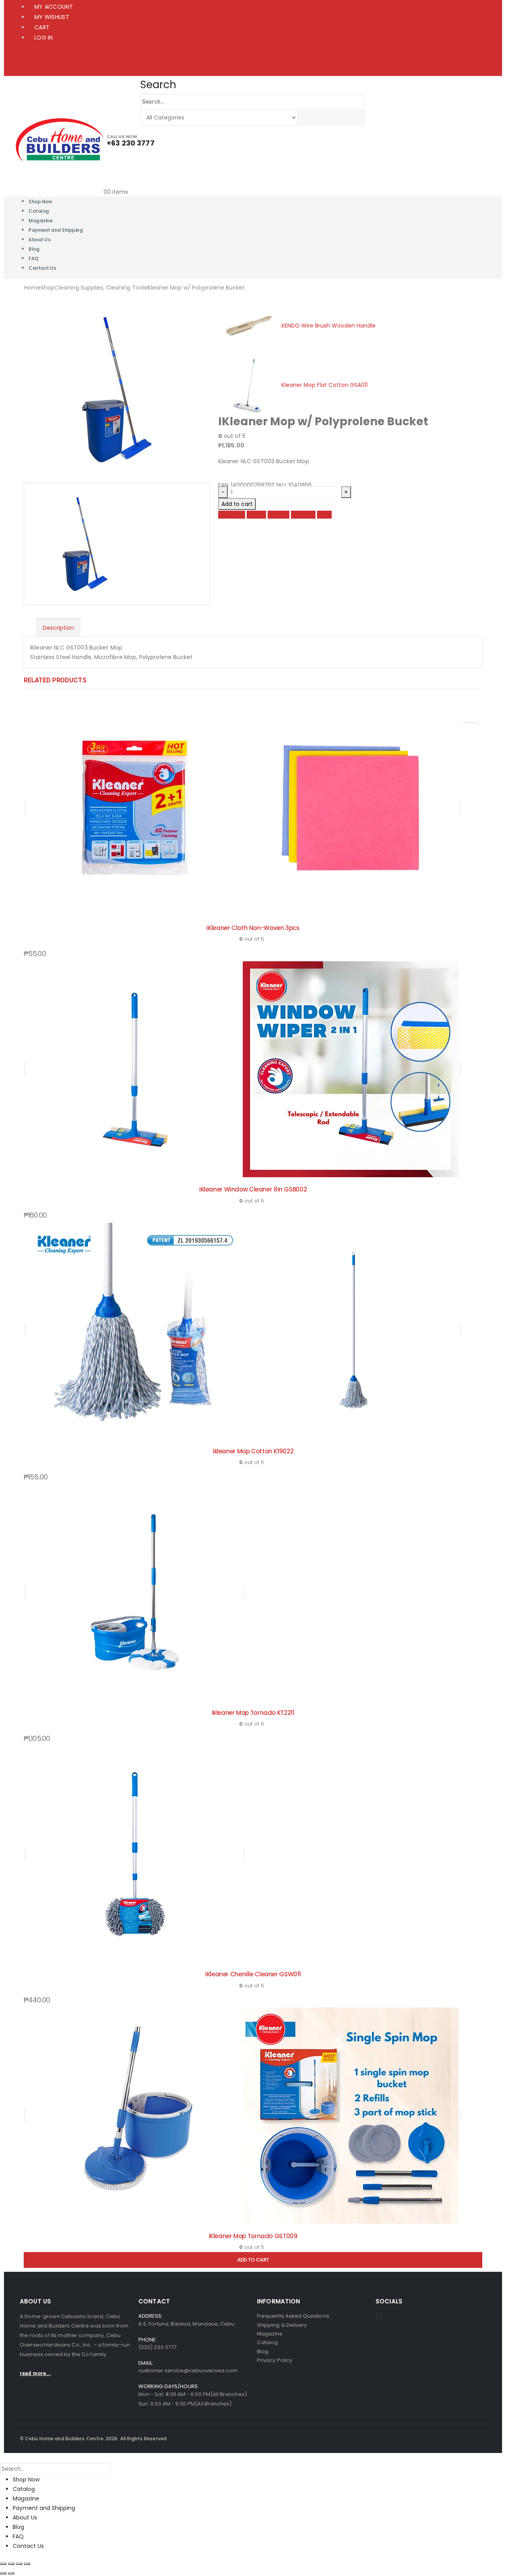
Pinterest (303, 515)
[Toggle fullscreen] (11, 2564)
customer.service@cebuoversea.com (188, 2370)
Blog (18, 2527)
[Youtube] (379, 2317)
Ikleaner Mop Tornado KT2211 (253, 1713)
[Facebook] (377, 2317)
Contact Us (42, 268)
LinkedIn (278, 515)
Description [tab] (58, 628)
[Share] (19, 2564)
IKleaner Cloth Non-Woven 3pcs (253, 928)
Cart (42, 27)
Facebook (232, 515)
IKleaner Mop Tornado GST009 (253, 2236)
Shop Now (26, 2479)
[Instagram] (381, 2317)
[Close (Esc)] (27, 2564)
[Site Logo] (60, 140)
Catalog (24, 2489)
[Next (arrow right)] (11, 2573)
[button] (158, 85)
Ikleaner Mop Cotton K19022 (253, 1451)
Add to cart (237, 504)
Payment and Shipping (56, 230)
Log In (44, 38)
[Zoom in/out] (3, 2564)
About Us (39, 240)
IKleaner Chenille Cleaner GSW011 (253, 1974)
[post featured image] (243, 807)
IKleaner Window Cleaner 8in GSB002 (253, 1189)
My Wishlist (52, 17)
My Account (54, 7)
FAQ (18, 2536)
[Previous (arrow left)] (3, 2573)
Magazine (26, 2498)
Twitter (256, 515)
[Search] (305, 118)
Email (324, 515)
